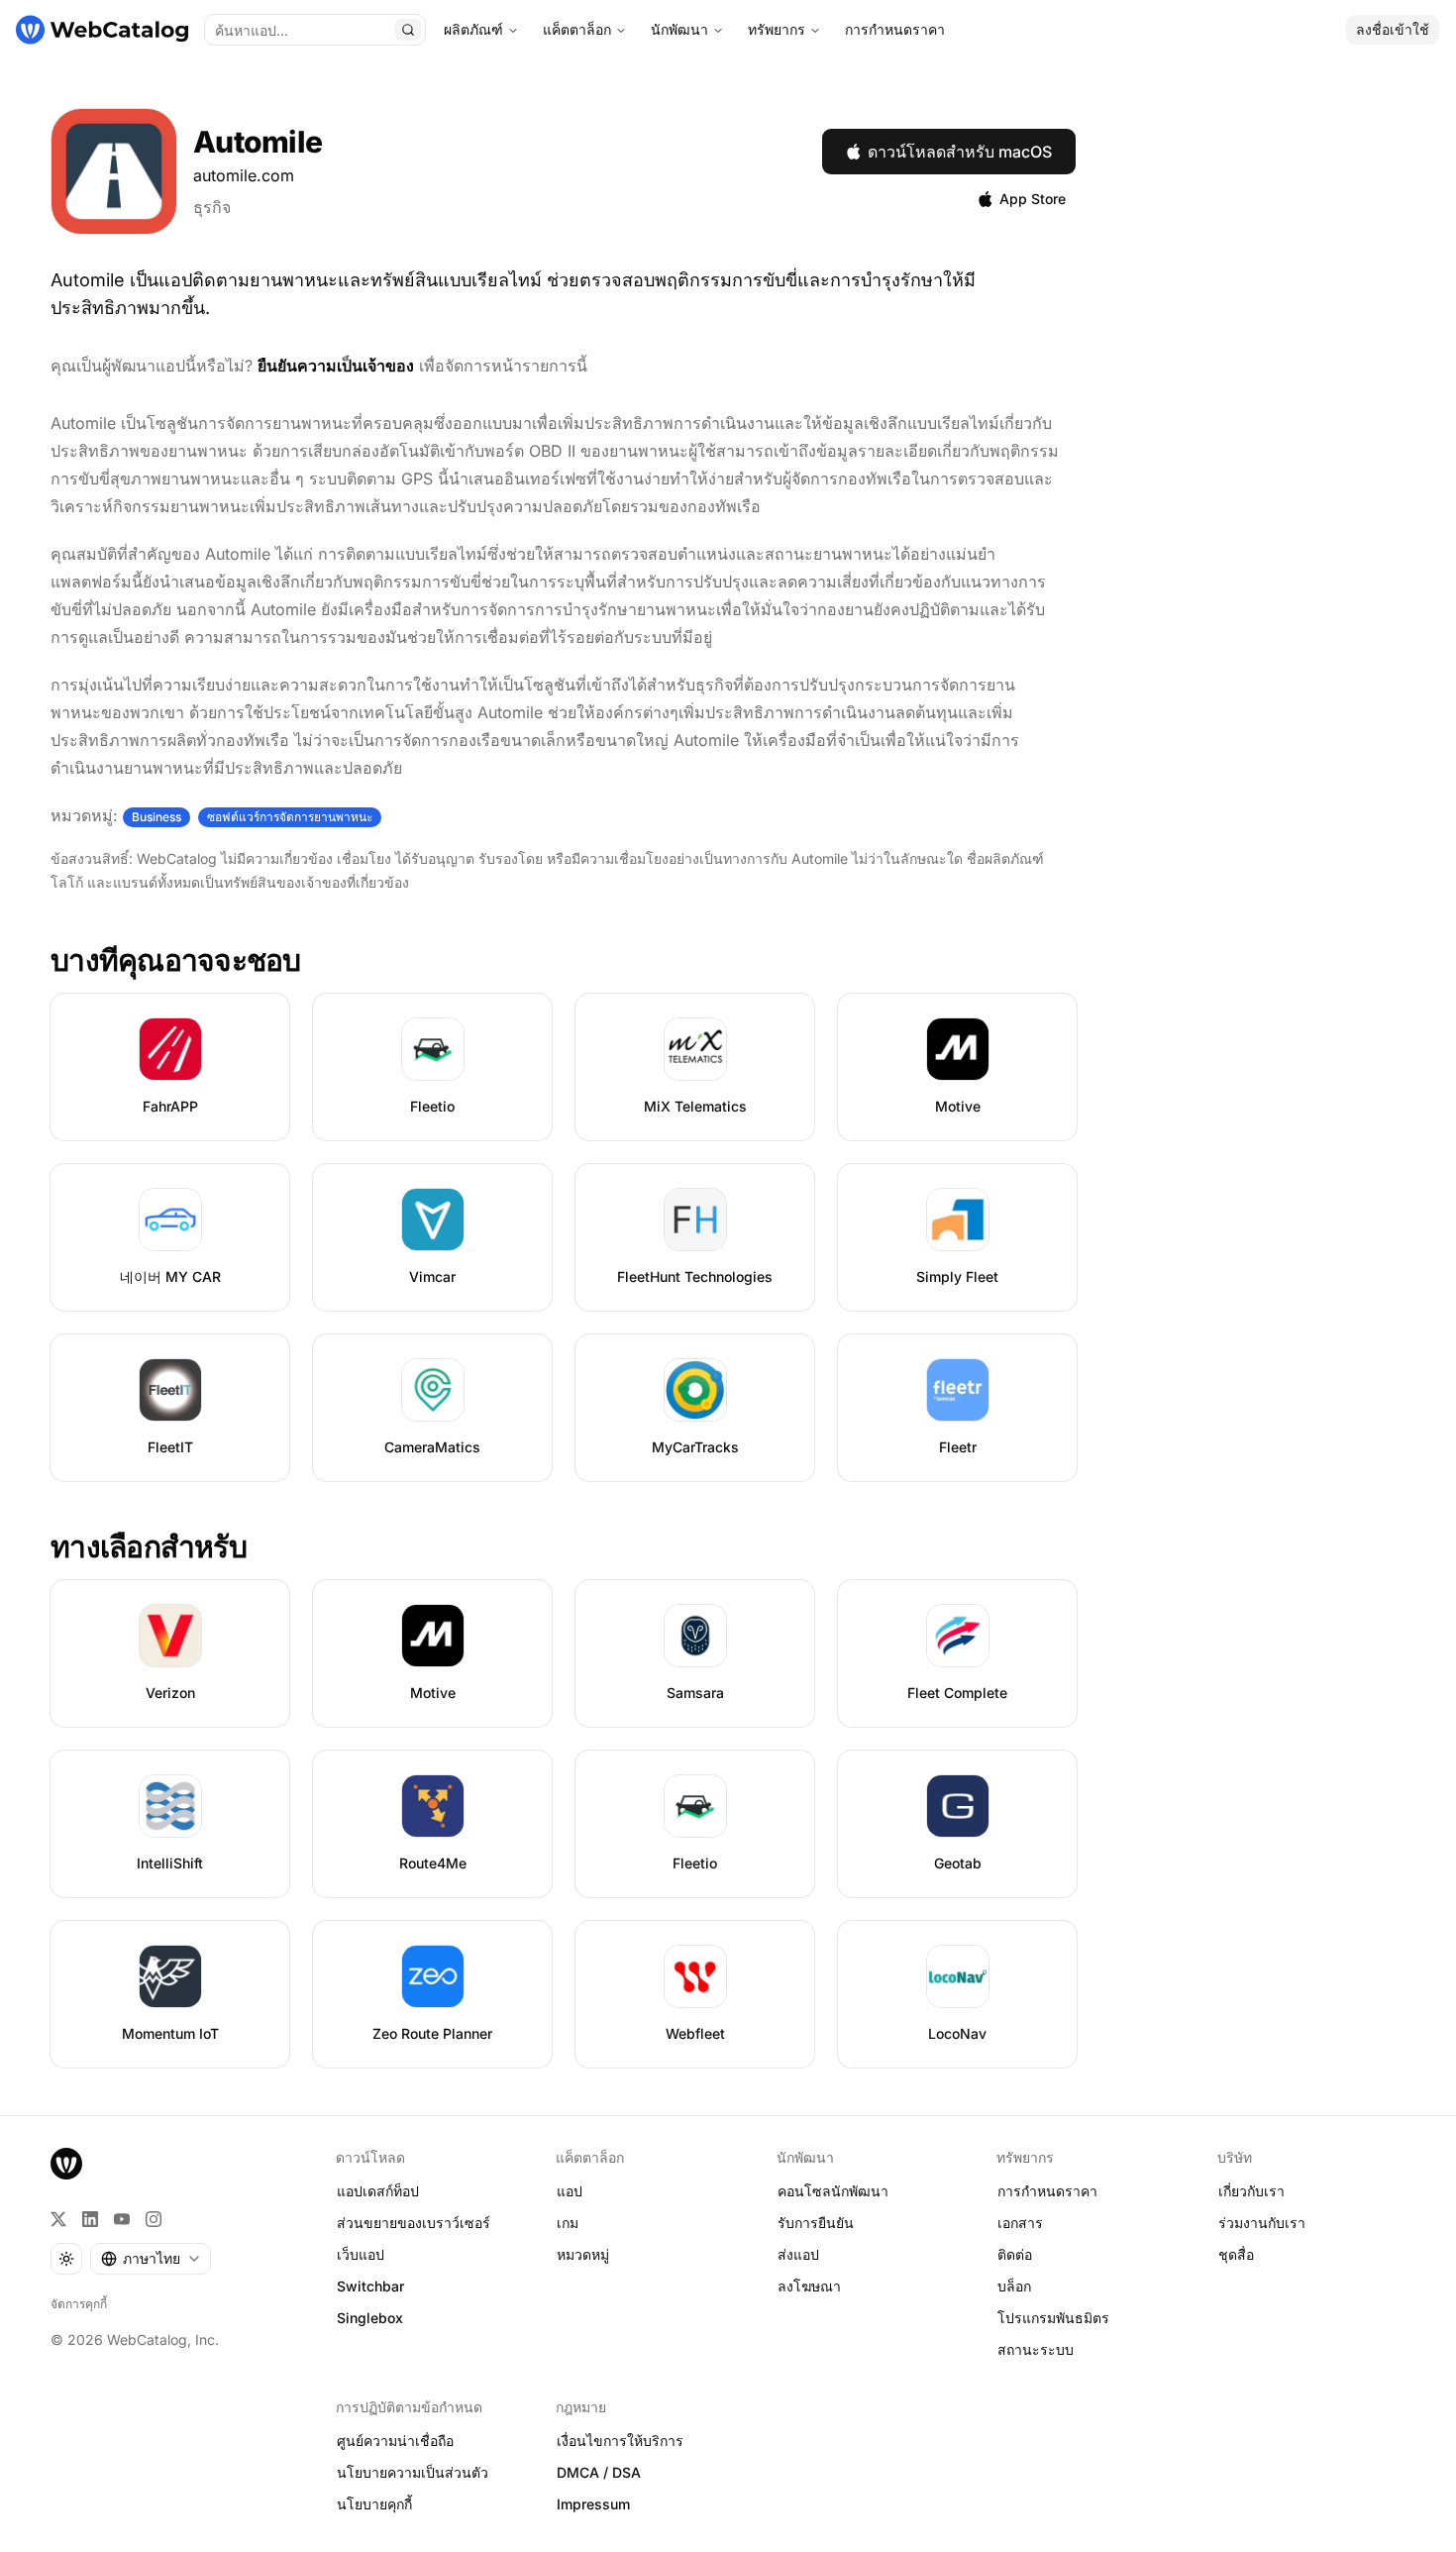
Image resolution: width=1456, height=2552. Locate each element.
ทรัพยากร (777, 29)
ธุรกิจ (212, 207)
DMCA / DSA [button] (599, 2472)
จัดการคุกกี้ (79, 2304)
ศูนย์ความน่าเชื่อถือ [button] (395, 2441)
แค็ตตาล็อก (577, 29)
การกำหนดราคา (895, 29)
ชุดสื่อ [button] (1236, 2254)
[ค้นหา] (408, 30)
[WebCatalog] (66, 2164)
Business (156, 817)
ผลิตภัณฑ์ (473, 29)
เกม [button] (568, 2223)
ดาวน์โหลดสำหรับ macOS (960, 152)
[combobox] (151, 2259)
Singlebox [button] (370, 2318)
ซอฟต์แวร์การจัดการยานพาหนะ (290, 817)
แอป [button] (570, 2191)
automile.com (244, 175)
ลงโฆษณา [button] (809, 2286)
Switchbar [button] (370, 2286)
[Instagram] (154, 2219)
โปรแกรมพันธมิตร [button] (1053, 2318)
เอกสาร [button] (1020, 2223)
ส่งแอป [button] (798, 2254)
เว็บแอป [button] (361, 2254)
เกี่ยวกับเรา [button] (1251, 2191)
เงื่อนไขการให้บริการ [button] (620, 2441)
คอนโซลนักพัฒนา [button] (833, 2191)
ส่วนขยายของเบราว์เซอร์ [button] (414, 2223)
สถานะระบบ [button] (1036, 2349)
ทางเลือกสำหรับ (149, 1546)
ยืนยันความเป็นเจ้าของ (336, 366)
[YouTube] (122, 2219)
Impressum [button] (593, 2504)
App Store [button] (1033, 199)
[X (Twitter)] (58, 2219)
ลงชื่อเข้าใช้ (1393, 29)
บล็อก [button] (1014, 2286)
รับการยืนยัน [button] (816, 2223)
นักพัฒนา (679, 29)
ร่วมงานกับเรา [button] (1262, 2223)
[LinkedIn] (90, 2219)
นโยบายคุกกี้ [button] (374, 2504)
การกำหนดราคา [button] (1047, 2191)
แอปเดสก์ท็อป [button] (378, 2191)
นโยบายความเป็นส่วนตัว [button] (413, 2472)
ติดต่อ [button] (1015, 2254)
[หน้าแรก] (102, 30)
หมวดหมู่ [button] (583, 2254)
